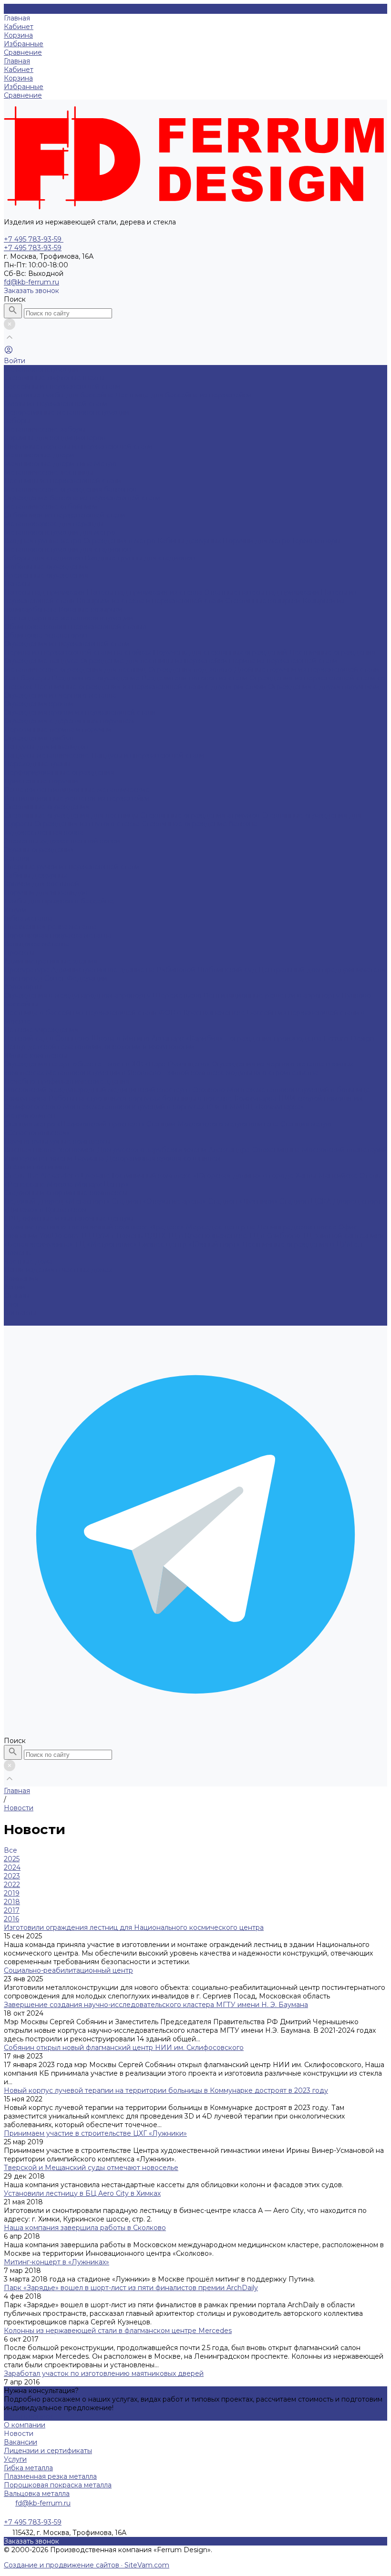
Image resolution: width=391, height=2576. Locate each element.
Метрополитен (30, 1116)
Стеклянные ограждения (46, 807)
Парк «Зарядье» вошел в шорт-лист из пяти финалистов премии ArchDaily (131, 2288)
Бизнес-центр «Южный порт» (190, 1244)
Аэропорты (23, 987)
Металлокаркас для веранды (54, 524)
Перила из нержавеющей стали (283, 661)
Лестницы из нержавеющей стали (62, 481)
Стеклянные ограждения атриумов (201, 815)
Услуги (15, 2459)
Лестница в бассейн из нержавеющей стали (81, 1013)
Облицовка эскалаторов (46, 635)
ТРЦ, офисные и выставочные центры (69, 1218)
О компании (25, 2425)
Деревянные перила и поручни (58, 730)
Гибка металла (28, 918)
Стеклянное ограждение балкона (200, 824)
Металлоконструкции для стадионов (67, 549)
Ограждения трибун (39, 738)
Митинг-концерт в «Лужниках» (57, 2262)
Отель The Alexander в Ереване (58, 1176)
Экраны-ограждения (39, 850)
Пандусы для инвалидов (46, 747)
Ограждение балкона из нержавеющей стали (82, 498)
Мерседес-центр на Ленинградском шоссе (262, 1227)
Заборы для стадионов (44, 558)
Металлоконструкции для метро (60, 532)
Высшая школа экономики (50, 1150)
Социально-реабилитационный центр (68, 1970)
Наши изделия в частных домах (58, 1270)
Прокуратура (27, 970)
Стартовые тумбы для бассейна (59, 395)
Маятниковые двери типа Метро (60, 464)
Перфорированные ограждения (59, 772)
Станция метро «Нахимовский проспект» (75, 1124)
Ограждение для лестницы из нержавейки (154, 661)
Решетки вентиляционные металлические (77, 790)
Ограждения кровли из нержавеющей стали (80, 712)
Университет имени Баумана (55, 1158)
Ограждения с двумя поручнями (324, 687)
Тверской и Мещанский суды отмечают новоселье (91, 2168)
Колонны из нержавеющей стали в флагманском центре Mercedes (118, 2331)
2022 (12, 1885)
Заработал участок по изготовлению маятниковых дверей (104, 2373)
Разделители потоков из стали (195, 678)
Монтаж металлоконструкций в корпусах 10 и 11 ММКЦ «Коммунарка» (184, 1107)
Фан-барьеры (28, 678)
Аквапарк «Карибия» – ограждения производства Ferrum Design (263, 1038)
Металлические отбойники (51, 507)
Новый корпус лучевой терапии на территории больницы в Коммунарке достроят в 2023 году (166, 2090)
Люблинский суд (228, 970)
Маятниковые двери (39, 455)
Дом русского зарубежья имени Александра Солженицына (199, 1150)
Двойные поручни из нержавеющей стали (307, 669)
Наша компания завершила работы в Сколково (85, 2228)
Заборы (17, 421)
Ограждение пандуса (42, 661)
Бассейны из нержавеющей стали (62, 386)
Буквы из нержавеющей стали (56, 404)
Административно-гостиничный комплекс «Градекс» (95, 1227)
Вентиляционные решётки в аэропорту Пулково (287, 995)
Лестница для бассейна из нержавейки (183, 395)
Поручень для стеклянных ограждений (221, 652)
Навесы (17, 584)
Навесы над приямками (45, 592)
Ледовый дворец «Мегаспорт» (58, 1201)
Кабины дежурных (190, 541)
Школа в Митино (121, 1038)
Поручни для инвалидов (46, 892)
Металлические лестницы (48, 472)
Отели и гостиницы (37, 1167)
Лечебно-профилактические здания (67, 1081)
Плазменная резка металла (50, 927)
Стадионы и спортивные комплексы (66, 1193)
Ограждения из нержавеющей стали (67, 644)
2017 (12, 1910)
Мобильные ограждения (46, 567)
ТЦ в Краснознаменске (208, 1236)
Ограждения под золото (191, 669)
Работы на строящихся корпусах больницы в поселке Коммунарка (163, 1098)
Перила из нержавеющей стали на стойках (78, 652)
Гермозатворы (316, 541)
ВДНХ (156, 1236)
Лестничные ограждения (332, 652)
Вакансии (21, 2442)
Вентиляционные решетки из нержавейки (77, 798)
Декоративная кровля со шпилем (163, 1158)
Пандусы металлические (47, 755)
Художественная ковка (44, 832)
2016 (11, 1919)
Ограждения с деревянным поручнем (69, 721)
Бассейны (21, 1004)
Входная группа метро (44, 541)
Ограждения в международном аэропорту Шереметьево (104, 995)
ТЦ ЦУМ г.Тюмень (113, 1236)
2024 (12, 1867)
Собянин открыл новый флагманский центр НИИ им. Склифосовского (124, 2048)
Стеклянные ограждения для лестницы (72, 815)
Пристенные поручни (41, 781)
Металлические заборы (45, 429)
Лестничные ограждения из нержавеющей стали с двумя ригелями (151, 687)
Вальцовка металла (37, 944)
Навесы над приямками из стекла (145, 592)
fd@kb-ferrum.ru (31, 282)
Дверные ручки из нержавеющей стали (72, 867)
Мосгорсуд (24, 978)
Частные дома (28, 1261)
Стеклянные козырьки (264, 601)
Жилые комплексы (36, 1055)
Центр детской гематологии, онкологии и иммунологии (99, 1047)
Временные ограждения (46, 575)
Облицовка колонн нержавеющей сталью (75, 627)
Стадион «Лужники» (244, 1201)
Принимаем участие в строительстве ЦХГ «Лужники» (95, 2133)
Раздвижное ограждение (97, 678)
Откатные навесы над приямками (262, 592)
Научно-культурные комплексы (57, 1141)
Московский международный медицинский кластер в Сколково (115, 1090)
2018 (12, 1902)
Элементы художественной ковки (62, 841)
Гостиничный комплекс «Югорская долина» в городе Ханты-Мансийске (236, 1176)
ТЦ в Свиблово (276, 1236)
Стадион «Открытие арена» (160, 1201)
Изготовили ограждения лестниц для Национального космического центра (134, 1927)
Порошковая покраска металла (58, 935)
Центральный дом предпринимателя (322, 970)
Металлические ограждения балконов (70, 489)
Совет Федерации (76, 978)
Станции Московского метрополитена (213, 1124)
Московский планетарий (345, 1150)
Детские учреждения (41, 1030)
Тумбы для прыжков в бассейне (59, 901)
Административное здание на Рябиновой (124, 970)
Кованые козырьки (91, 609)
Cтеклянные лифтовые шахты (54, 378)
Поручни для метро (257, 541)
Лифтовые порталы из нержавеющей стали (78, 446)
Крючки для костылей (41, 884)
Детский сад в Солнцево (47, 1038)
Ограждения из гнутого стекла (88, 824)
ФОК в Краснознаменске (203, 1013)
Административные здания (51, 961)
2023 (12, 1876)
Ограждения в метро (120, 541)
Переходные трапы (37, 764)
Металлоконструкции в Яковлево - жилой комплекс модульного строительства (182, 1073)
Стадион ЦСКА (306, 1201)
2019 (12, 1893)
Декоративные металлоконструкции (67, 412)
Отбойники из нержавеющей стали (65, 515)
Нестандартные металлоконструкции (68, 618)
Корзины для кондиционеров (55, 438)
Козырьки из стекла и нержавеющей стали (151, 601)
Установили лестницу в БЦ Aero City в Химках (82, 2193)
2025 (12, 1859)
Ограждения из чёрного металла (60, 695)
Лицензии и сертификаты (48, 2451)
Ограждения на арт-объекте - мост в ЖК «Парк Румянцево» (108, 1064)
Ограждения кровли (39, 704)
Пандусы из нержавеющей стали (148, 755)
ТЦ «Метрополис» (107, 1244)
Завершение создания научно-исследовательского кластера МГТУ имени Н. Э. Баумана (156, 2005)
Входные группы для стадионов (140, 558)
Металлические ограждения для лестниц (76, 669)
